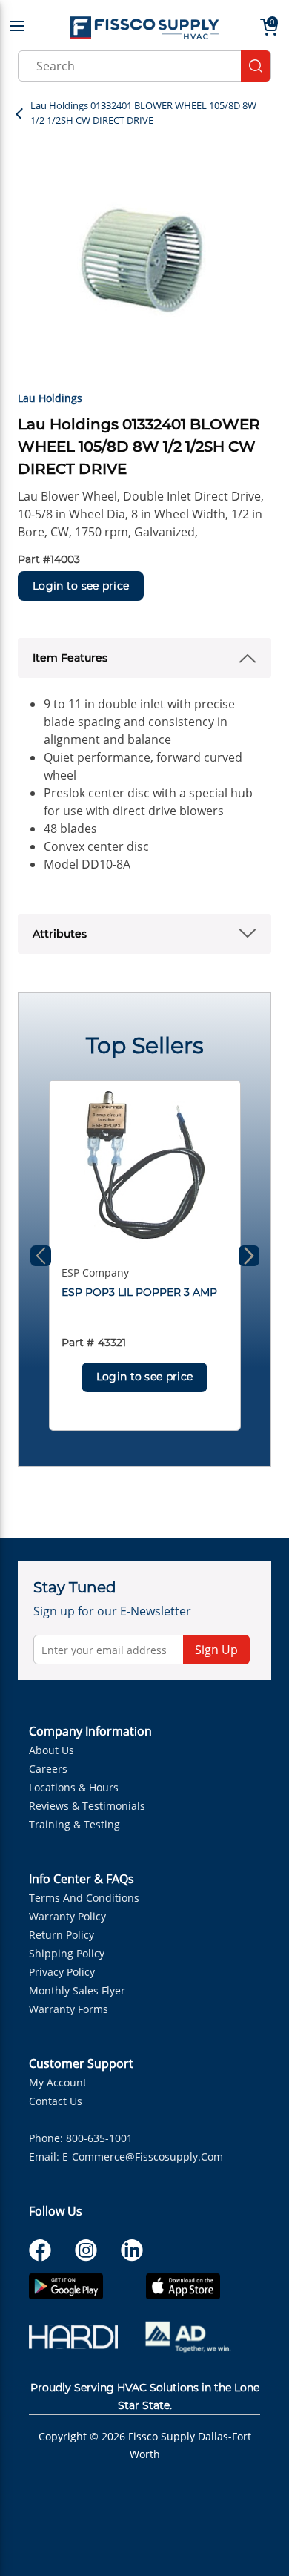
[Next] (249, 1256)
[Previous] (41, 1256)
